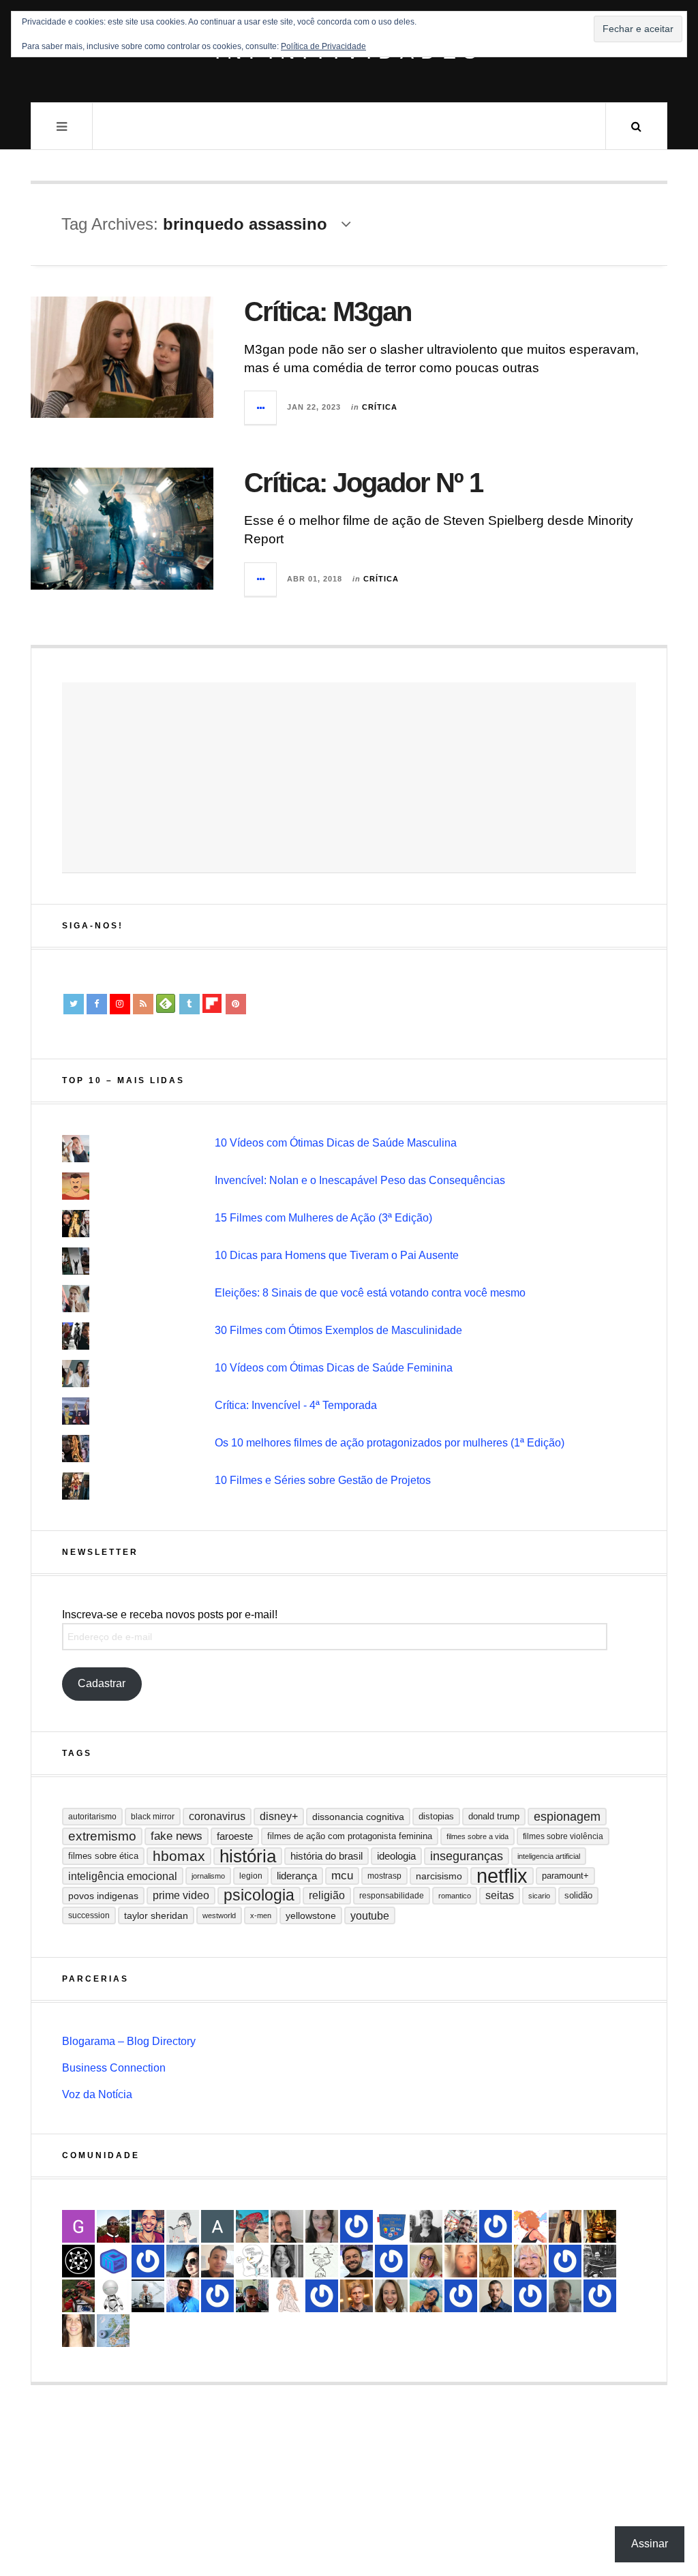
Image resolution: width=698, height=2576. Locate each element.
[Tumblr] (189, 1004)
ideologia (396, 1856)
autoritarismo (92, 1817)
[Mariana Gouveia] (426, 2226)
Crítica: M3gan (328, 312)
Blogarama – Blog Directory (129, 2041)
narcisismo (439, 1876)
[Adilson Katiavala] (217, 2226)
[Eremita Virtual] (496, 2261)
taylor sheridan (156, 1915)
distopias (436, 1816)
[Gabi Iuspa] (426, 2296)
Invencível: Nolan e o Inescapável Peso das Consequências (360, 1180)
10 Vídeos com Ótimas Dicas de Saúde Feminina (334, 1368)
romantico (455, 1896)
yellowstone (311, 1915)
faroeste (235, 1836)
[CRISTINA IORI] (530, 2296)
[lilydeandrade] (461, 2261)
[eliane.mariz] (322, 2226)
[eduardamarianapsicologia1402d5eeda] (426, 2261)
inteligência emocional (123, 1876)
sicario (539, 1896)
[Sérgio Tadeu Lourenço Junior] (600, 2261)
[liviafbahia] (78, 2331)
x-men (261, 1915)
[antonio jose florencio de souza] (252, 2296)
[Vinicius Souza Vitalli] (461, 2226)
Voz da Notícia (97, 2094)
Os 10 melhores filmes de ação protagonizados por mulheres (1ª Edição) (390, 1443)
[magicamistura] (183, 2261)
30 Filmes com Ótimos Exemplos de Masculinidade (338, 1330)
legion (251, 1876)
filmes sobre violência (563, 1836)
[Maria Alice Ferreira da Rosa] (148, 2296)
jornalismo (208, 1876)
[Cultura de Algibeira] (391, 2226)
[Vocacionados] (183, 2296)
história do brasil (327, 1856)
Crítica (380, 407)
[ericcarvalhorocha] (565, 2296)
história (248, 1856)
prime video (181, 1895)
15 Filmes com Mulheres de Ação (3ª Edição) (323, 1218)
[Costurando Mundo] (113, 2331)
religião (327, 1895)
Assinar (650, 2544)
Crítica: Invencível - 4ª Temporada (296, 1405)
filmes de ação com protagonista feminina (350, 1836)
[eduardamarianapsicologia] (391, 2296)
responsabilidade (392, 1896)
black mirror (153, 1817)
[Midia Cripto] (113, 2261)
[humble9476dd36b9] (148, 2261)
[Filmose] (287, 2226)
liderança (297, 1876)
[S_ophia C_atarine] (565, 2261)
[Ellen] (496, 2226)
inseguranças (467, 1856)
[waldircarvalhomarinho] (461, 2296)
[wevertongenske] (217, 2261)
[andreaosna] (356, 2226)
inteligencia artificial (549, 1856)
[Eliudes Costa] (113, 2226)
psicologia (259, 1895)
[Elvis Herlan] (496, 2296)
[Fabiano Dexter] (252, 2261)
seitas (500, 1895)
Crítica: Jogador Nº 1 (363, 483)
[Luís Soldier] (113, 2296)
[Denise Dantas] (530, 2261)
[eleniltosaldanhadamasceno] (356, 2261)
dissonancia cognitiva (358, 1817)
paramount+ (565, 1876)
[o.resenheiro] (356, 2296)
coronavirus (217, 1816)
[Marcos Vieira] (78, 2261)
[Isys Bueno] (530, 2226)
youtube (370, 1915)
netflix (502, 1876)
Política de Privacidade (323, 46)
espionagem (567, 1817)
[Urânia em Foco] (600, 2296)
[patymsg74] (391, 2261)
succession (89, 1915)
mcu (342, 1876)
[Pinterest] (236, 1004)
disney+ (279, 1816)
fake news (177, 1836)
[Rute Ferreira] (287, 2261)
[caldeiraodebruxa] (600, 2226)
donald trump (494, 1816)
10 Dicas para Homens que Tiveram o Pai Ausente (337, 1255)
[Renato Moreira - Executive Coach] (565, 2226)
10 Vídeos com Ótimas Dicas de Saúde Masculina (336, 1143)
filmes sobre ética (103, 1856)
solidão (578, 1895)
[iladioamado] (322, 2261)
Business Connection (114, 2068)
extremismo (102, 1836)
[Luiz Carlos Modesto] (78, 2296)
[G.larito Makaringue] (78, 2226)
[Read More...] (261, 408)
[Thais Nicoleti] (217, 2296)
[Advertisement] (349, 778)
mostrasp (384, 1876)
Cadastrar (102, 1683)
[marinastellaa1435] (322, 2296)
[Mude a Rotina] (252, 2226)
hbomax (179, 1856)
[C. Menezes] (183, 2226)
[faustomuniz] (148, 2226)
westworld (219, 1915)
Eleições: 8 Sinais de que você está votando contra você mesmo (370, 1293)
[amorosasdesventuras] (287, 2296)
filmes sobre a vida (477, 1836)
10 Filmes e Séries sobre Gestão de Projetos (323, 1480)
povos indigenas (103, 1896)
